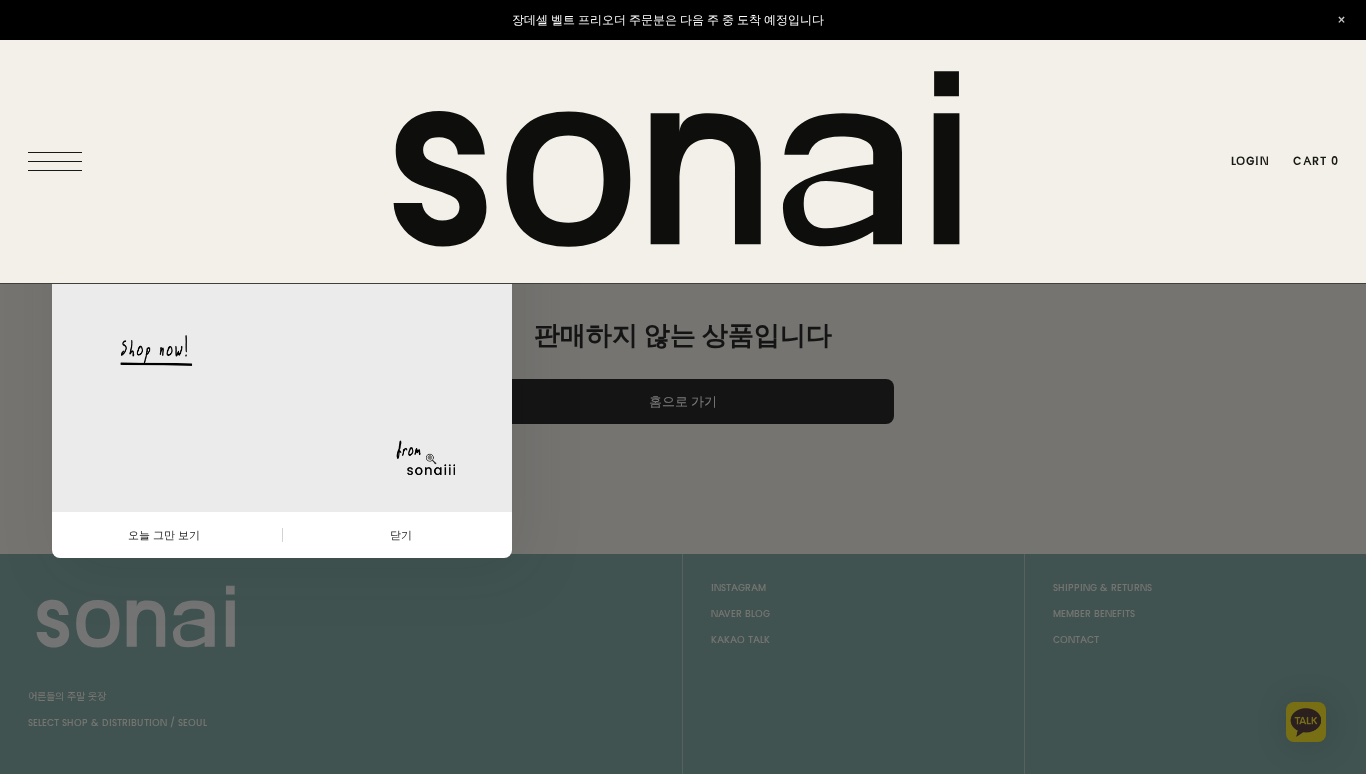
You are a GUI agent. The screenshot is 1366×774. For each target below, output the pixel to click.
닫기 (401, 535)
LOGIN (1250, 161)
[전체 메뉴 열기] (60, 162)
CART (1315, 161)
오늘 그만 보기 (164, 535)
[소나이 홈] (683, 161)
